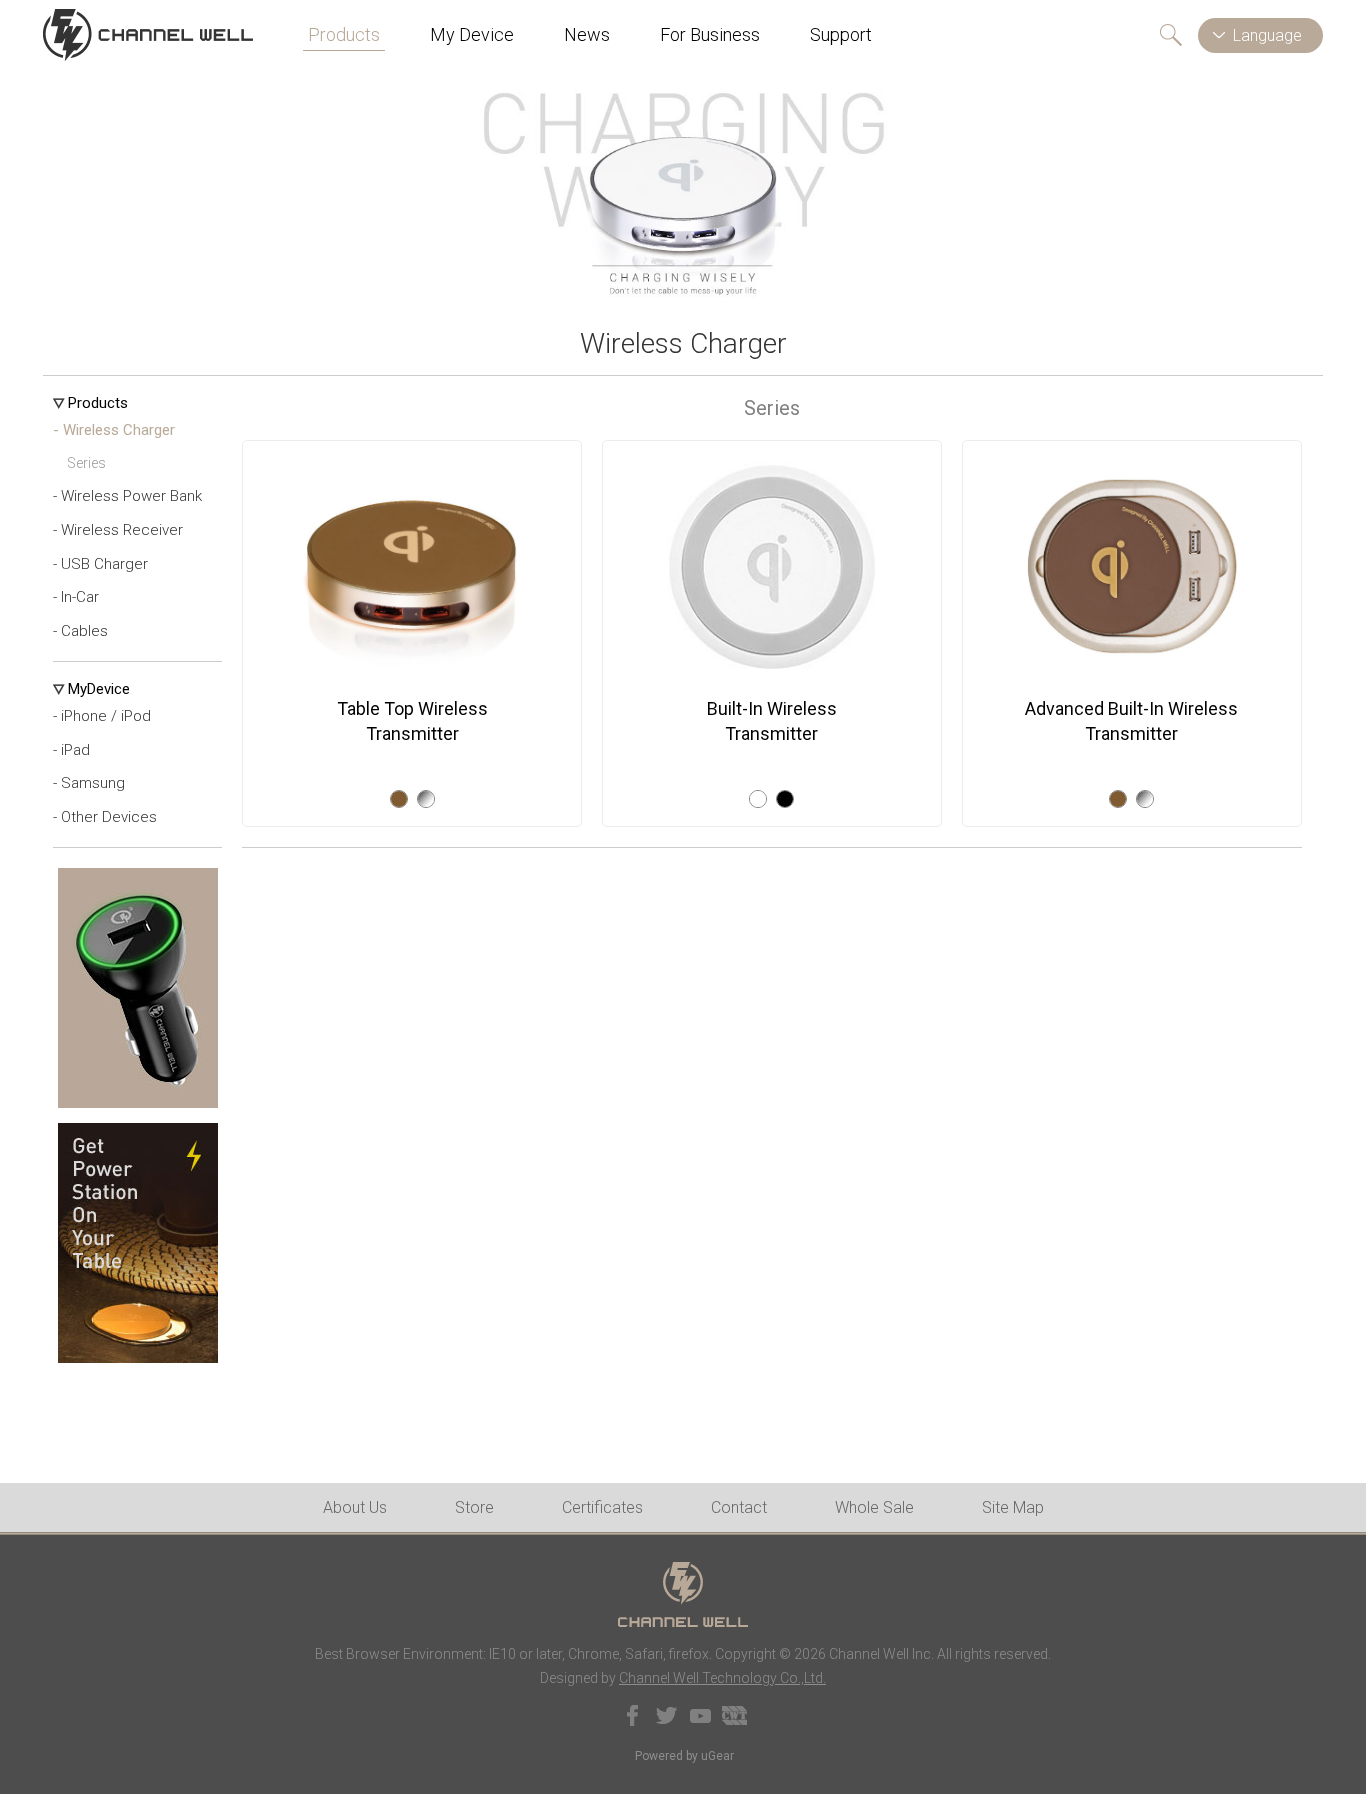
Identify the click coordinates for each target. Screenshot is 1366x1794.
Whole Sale (874, 1507)
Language (1267, 35)
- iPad (71, 750)
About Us (355, 1507)
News (587, 34)
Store (474, 1507)
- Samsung (89, 783)
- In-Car (76, 597)
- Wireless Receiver (118, 530)
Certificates (602, 1507)
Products (344, 34)
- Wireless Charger (114, 430)
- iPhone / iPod (102, 716)
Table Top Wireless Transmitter (412, 721)
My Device (472, 34)
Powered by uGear (684, 1756)
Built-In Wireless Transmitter (772, 721)
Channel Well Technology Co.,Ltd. (722, 1678)
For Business (710, 34)
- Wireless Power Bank (127, 496)
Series (86, 463)
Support (841, 34)
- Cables (80, 631)
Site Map (1013, 1507)
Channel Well (148, 35)
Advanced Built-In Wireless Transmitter (1131, 721)
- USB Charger (100, 564)
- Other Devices (105, 817)
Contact (739, 1507)
